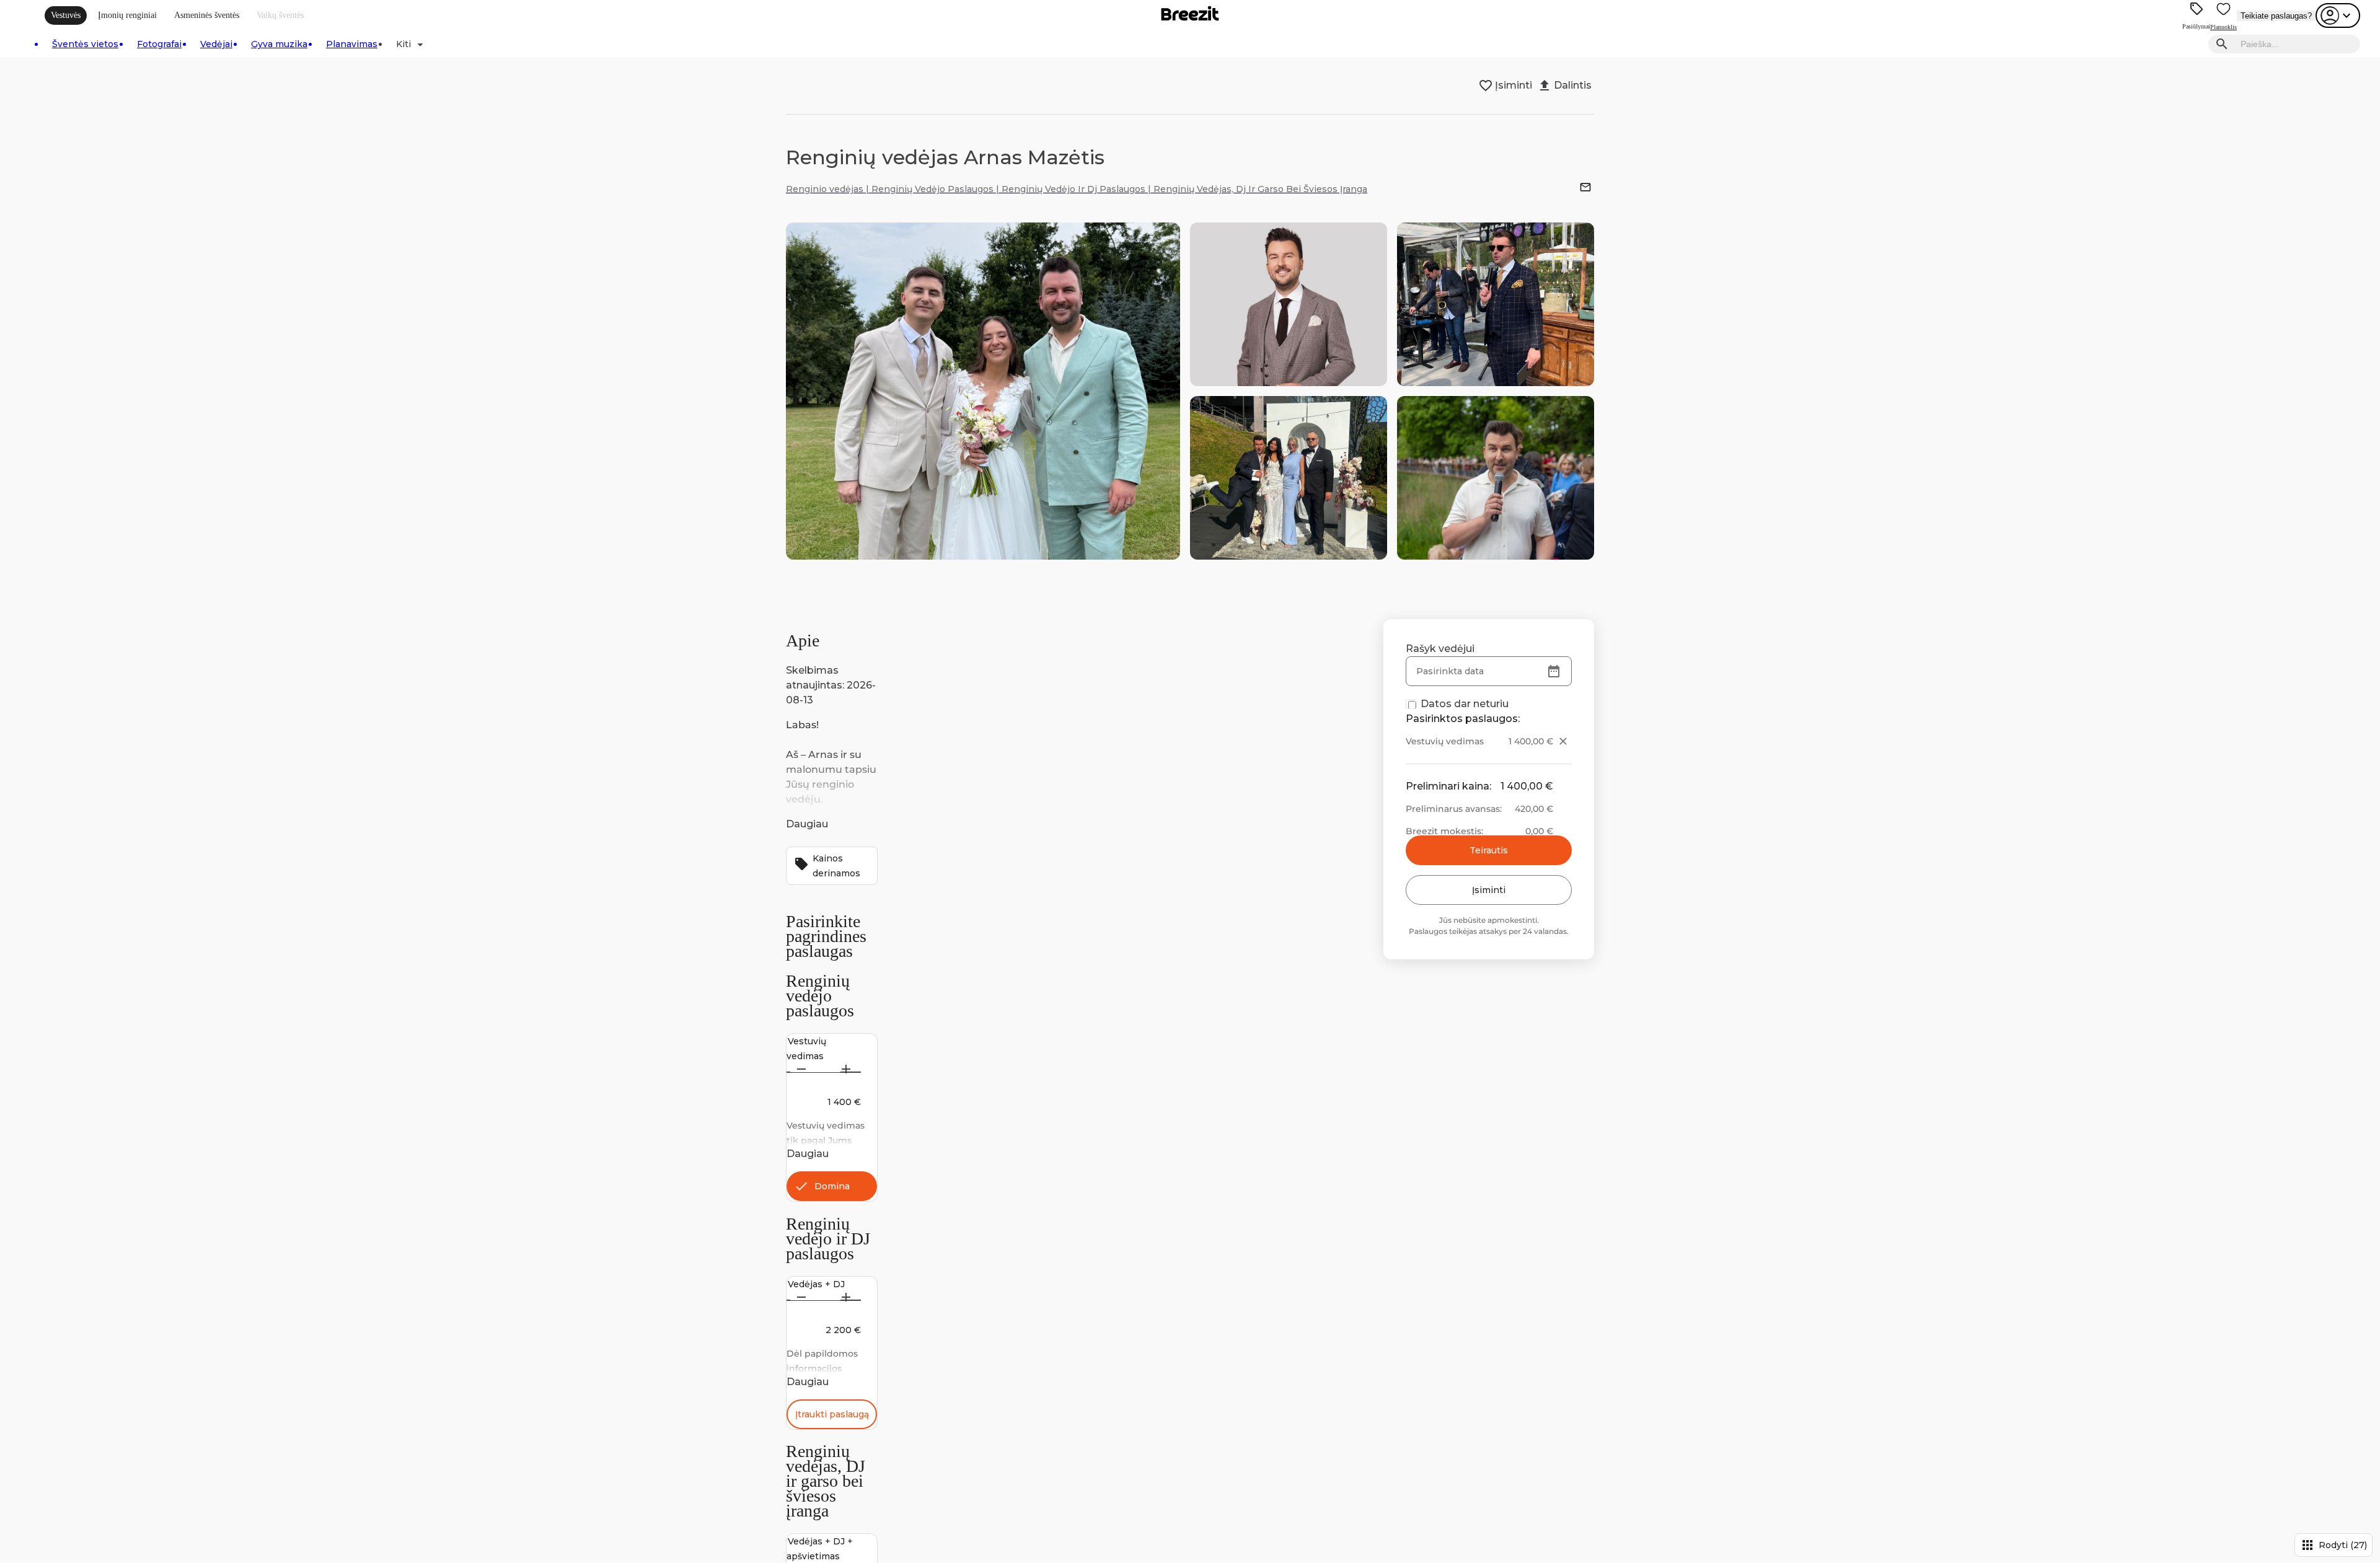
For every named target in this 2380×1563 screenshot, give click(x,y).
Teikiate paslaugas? (2276, 16)
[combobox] (2297, 44)
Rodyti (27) (2334, 1545)
